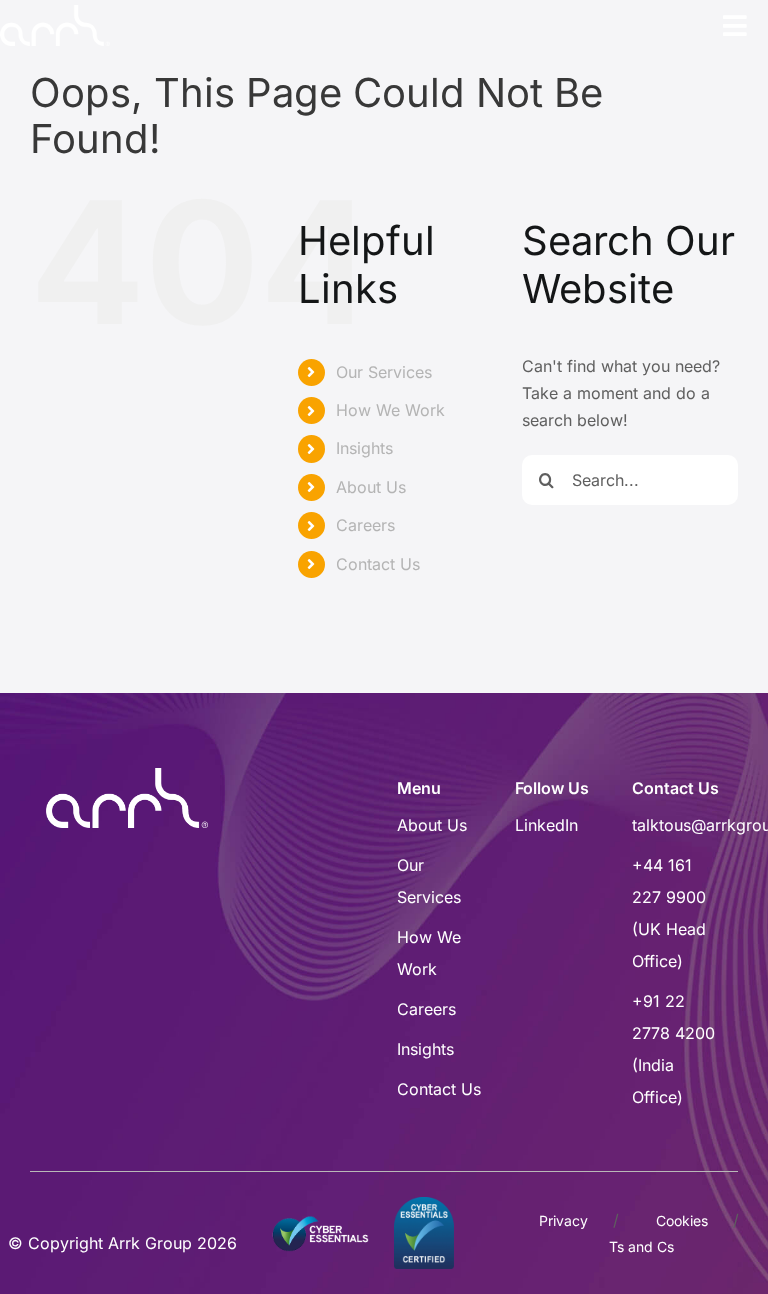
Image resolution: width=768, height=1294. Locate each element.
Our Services (384, 372)
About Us (371, 487)
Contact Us (378, 564)
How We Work (390, 410)
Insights (364, 448)
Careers (365, 525)
